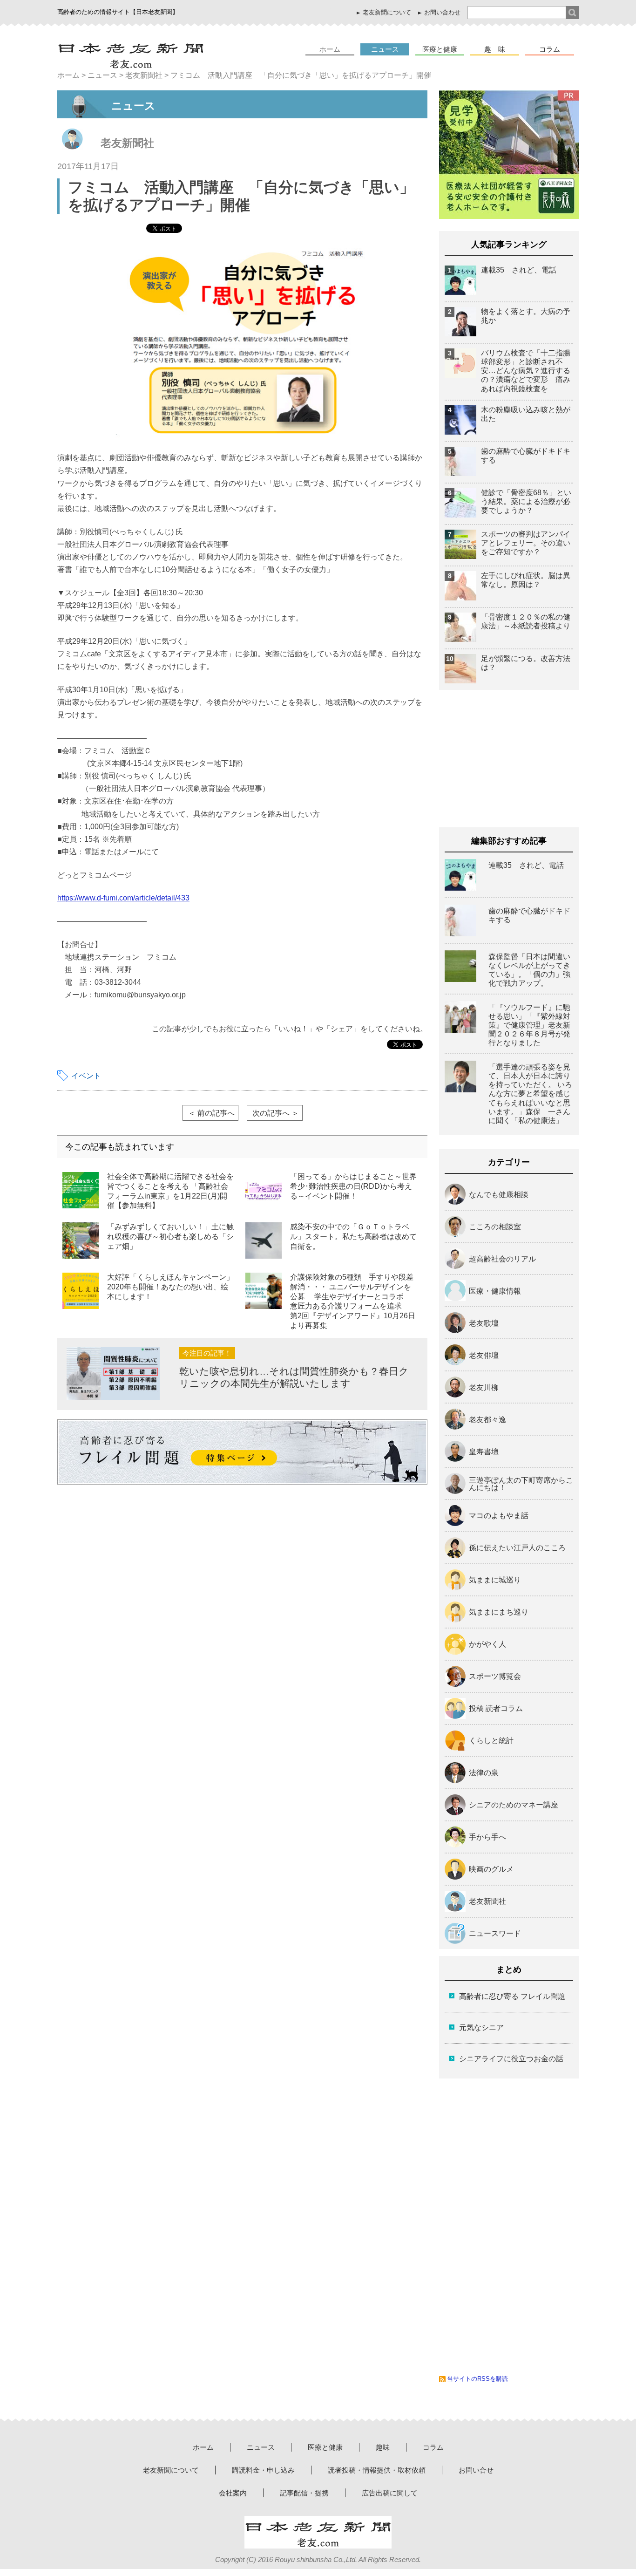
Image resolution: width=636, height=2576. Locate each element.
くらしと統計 (491, 1741)
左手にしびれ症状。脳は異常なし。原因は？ (526, 580)
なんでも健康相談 (499, 1195)
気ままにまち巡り (499, 1612)
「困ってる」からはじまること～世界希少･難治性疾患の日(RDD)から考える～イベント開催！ (353, 1186)
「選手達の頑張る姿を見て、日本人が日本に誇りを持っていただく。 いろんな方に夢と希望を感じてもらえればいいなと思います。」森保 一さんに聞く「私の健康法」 (530, 1094)
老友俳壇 (484, 1356)
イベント (86, 1076)
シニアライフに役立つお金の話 (511, 2059)
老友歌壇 (484, 1323)
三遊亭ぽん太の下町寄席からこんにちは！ (521, 1484)
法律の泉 (484, 1773)
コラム (550, 49)
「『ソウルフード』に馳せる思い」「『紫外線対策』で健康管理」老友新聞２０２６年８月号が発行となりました (529, 1025)
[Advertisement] (152, 1567)
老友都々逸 (487, 1420)
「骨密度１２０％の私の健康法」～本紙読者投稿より (526, 621)
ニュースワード (495, 1934)
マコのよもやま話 (499, 1516)
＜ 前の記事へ (211, 1113)
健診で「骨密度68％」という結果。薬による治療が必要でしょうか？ (526, 501)
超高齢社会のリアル (502, 1259)
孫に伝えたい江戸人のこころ (517, 1548)
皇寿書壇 (484, 1452)
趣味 (383, 2447)
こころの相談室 (495, 1227)
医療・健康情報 (495, 1291)
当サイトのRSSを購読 (477, 2379)
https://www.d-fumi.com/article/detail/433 (123, 898)
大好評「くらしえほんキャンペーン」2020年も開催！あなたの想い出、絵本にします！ (170, 1287)
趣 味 (495, 49)
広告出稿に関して (390, 2493)
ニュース (385, 49)
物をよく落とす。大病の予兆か (526, 316)
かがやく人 (487, 1644)
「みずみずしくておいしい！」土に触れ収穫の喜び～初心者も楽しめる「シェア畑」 (170, 1237)
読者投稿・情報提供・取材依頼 (377, 2470)
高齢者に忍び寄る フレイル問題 (512, 1996)
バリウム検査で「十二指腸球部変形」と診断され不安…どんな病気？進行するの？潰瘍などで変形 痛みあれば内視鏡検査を (526, 371)
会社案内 (233, 2493)
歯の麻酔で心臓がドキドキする (526, 456)
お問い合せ (476, 2470)
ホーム (330, 49)
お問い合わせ (442, 12)
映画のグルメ (491, 1869)
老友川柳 (484, 1388)
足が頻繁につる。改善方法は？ (526, 663)
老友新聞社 (127, 143)
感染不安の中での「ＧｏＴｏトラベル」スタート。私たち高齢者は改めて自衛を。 (353, 1237)
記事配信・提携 (304, 2493)
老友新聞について (387, 12)
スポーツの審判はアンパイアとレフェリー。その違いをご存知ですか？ (526, 543)
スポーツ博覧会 (495, 1676)
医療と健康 (440, 49)
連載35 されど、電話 (519, 270)
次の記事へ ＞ (276, 1113)
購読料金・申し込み (263, 2470)
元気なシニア (481, 2027)
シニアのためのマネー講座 (514, 1805)
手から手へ (487, 1837)
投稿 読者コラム (496, 1709)
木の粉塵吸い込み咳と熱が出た (526, 414)
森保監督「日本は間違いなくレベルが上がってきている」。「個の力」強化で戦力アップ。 (529, 970)
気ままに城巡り (495, 1580)
